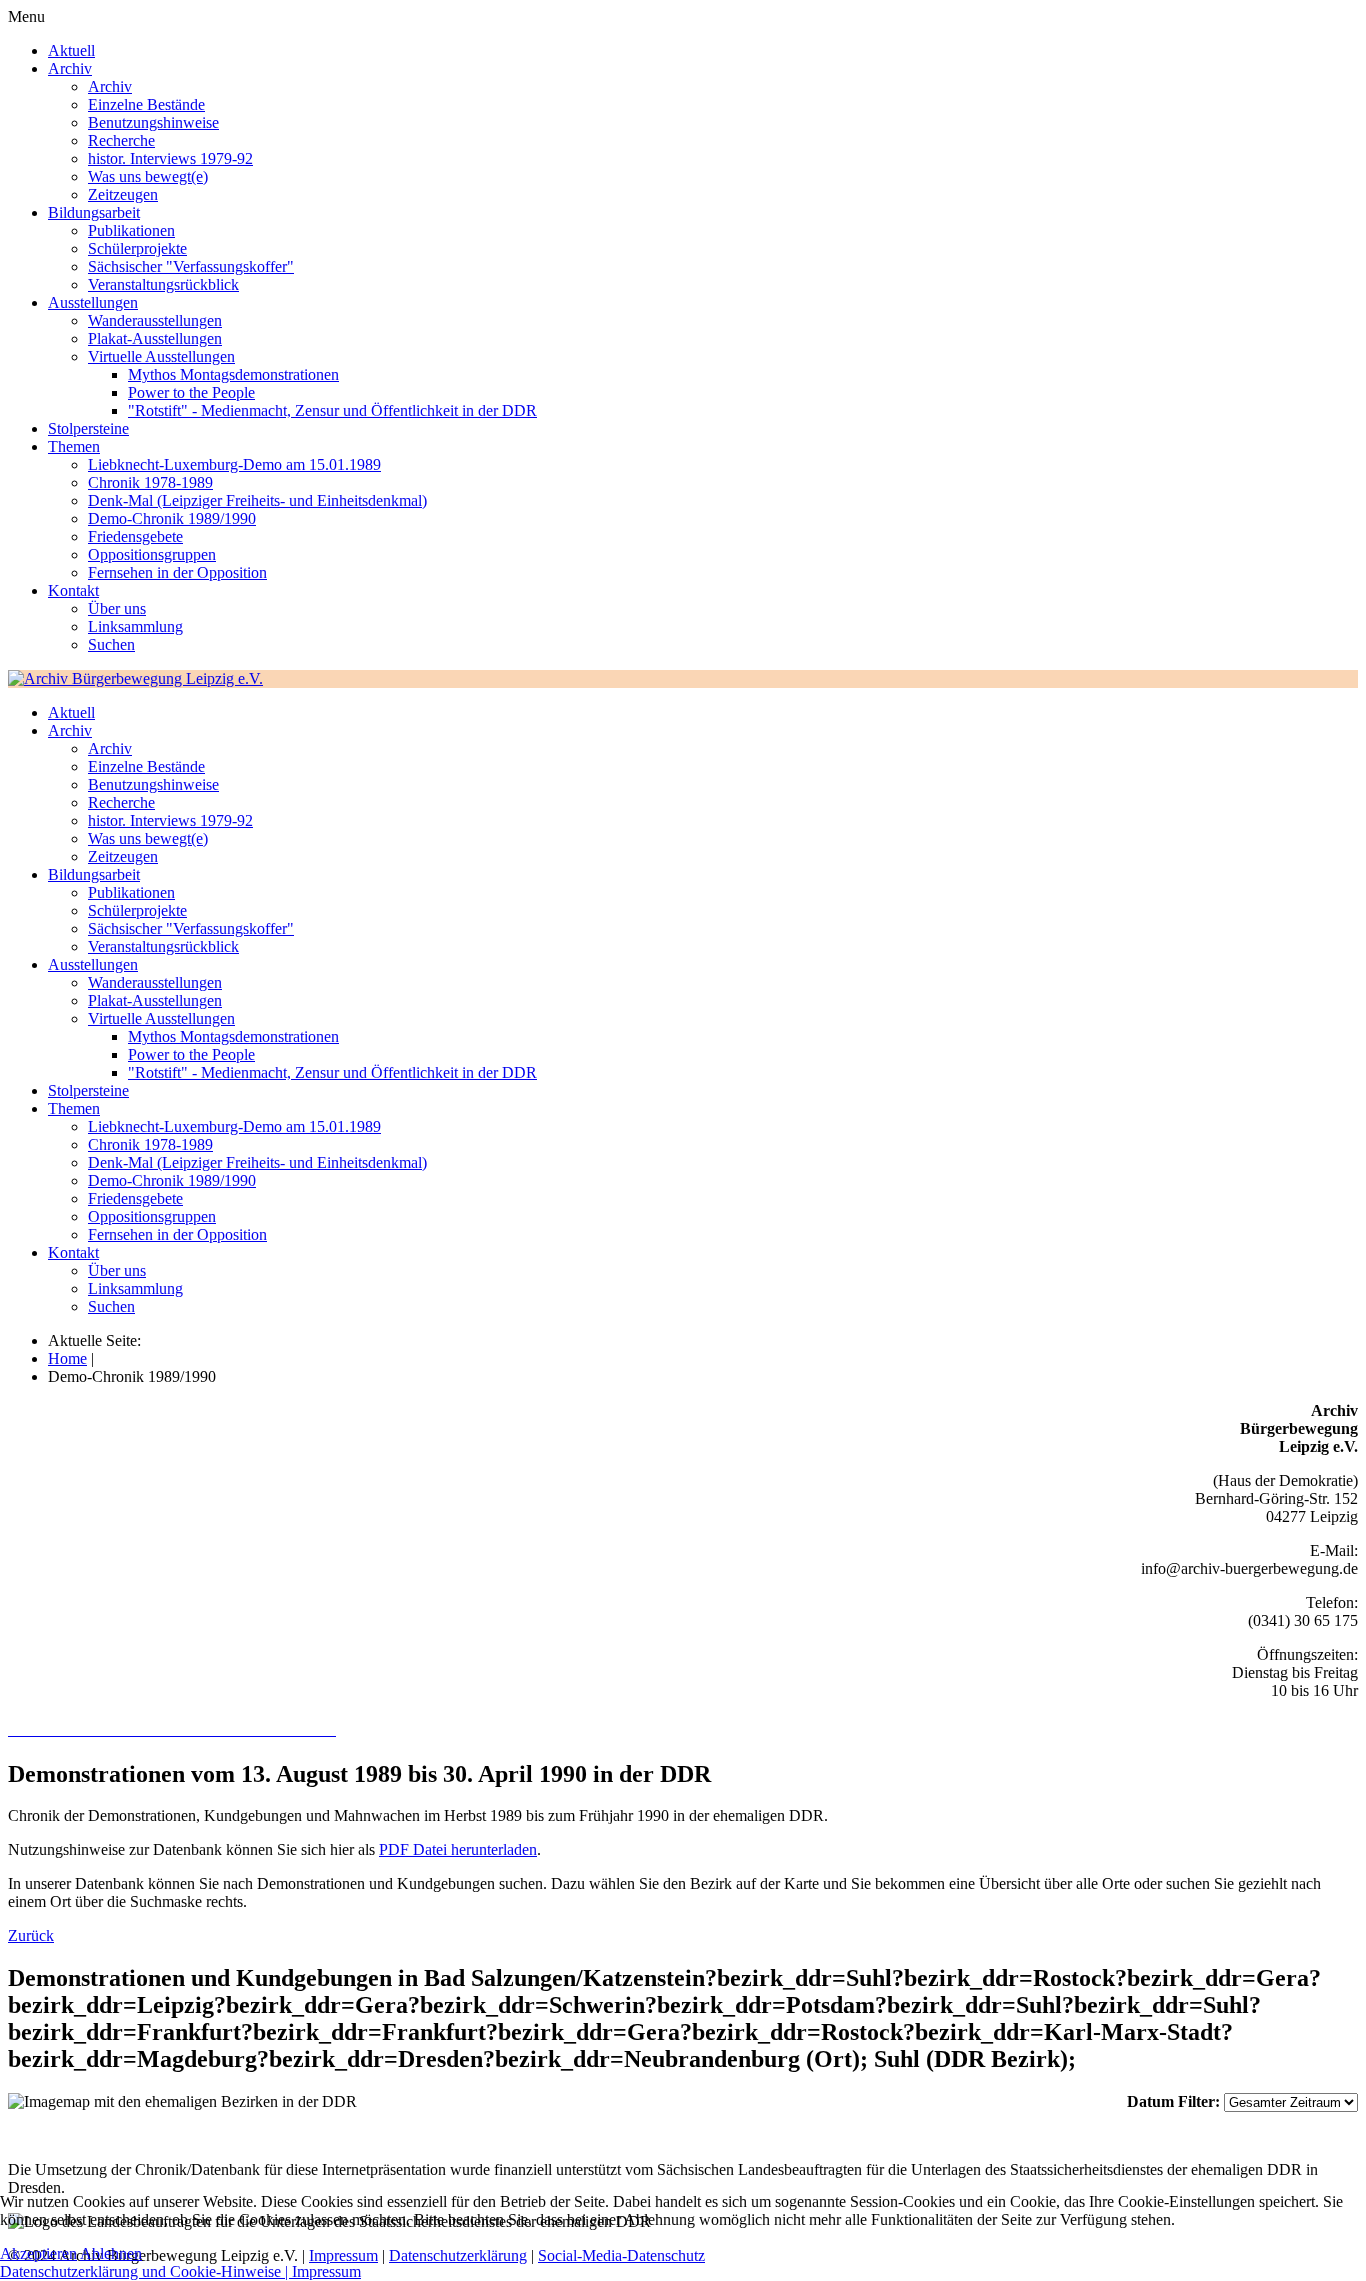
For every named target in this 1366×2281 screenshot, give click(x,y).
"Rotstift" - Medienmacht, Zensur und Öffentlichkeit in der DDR (332, 410)
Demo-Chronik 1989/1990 (172, 518)
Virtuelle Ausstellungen (161, 356)
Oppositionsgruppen (152, 554)
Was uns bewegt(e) (148, 176)
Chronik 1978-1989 (150, 482)
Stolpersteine (88, 428)
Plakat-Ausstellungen (155, 338)
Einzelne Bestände (146, 104)
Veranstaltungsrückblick (163, 284)
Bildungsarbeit (94, 212)
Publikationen (131, 230)
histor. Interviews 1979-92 (170, 158)
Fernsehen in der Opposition (177, 572)
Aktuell (71, 50)
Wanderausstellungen (155, 320)
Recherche (121, 140)
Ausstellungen (93, 302)
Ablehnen (111, 2253)
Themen (74, 446)
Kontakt (73, 590)
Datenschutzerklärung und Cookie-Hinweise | (146, 2271)
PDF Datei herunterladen (458, 1849)
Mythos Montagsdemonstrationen (233, 374)
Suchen (111, 644)
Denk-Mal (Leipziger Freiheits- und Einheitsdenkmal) (257, 500)
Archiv (70, 68)
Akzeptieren (38, 2253)
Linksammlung (135, 626)
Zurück (31, 1935)
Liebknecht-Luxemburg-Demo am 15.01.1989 (234, 464)
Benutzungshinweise (153, 122)
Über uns (117, 608)
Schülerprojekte (137, 248)
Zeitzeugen (123, 194)
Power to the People (191, 392)
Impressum (326, 2271)
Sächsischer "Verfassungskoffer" (191, 266)
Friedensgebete (135, 536)
